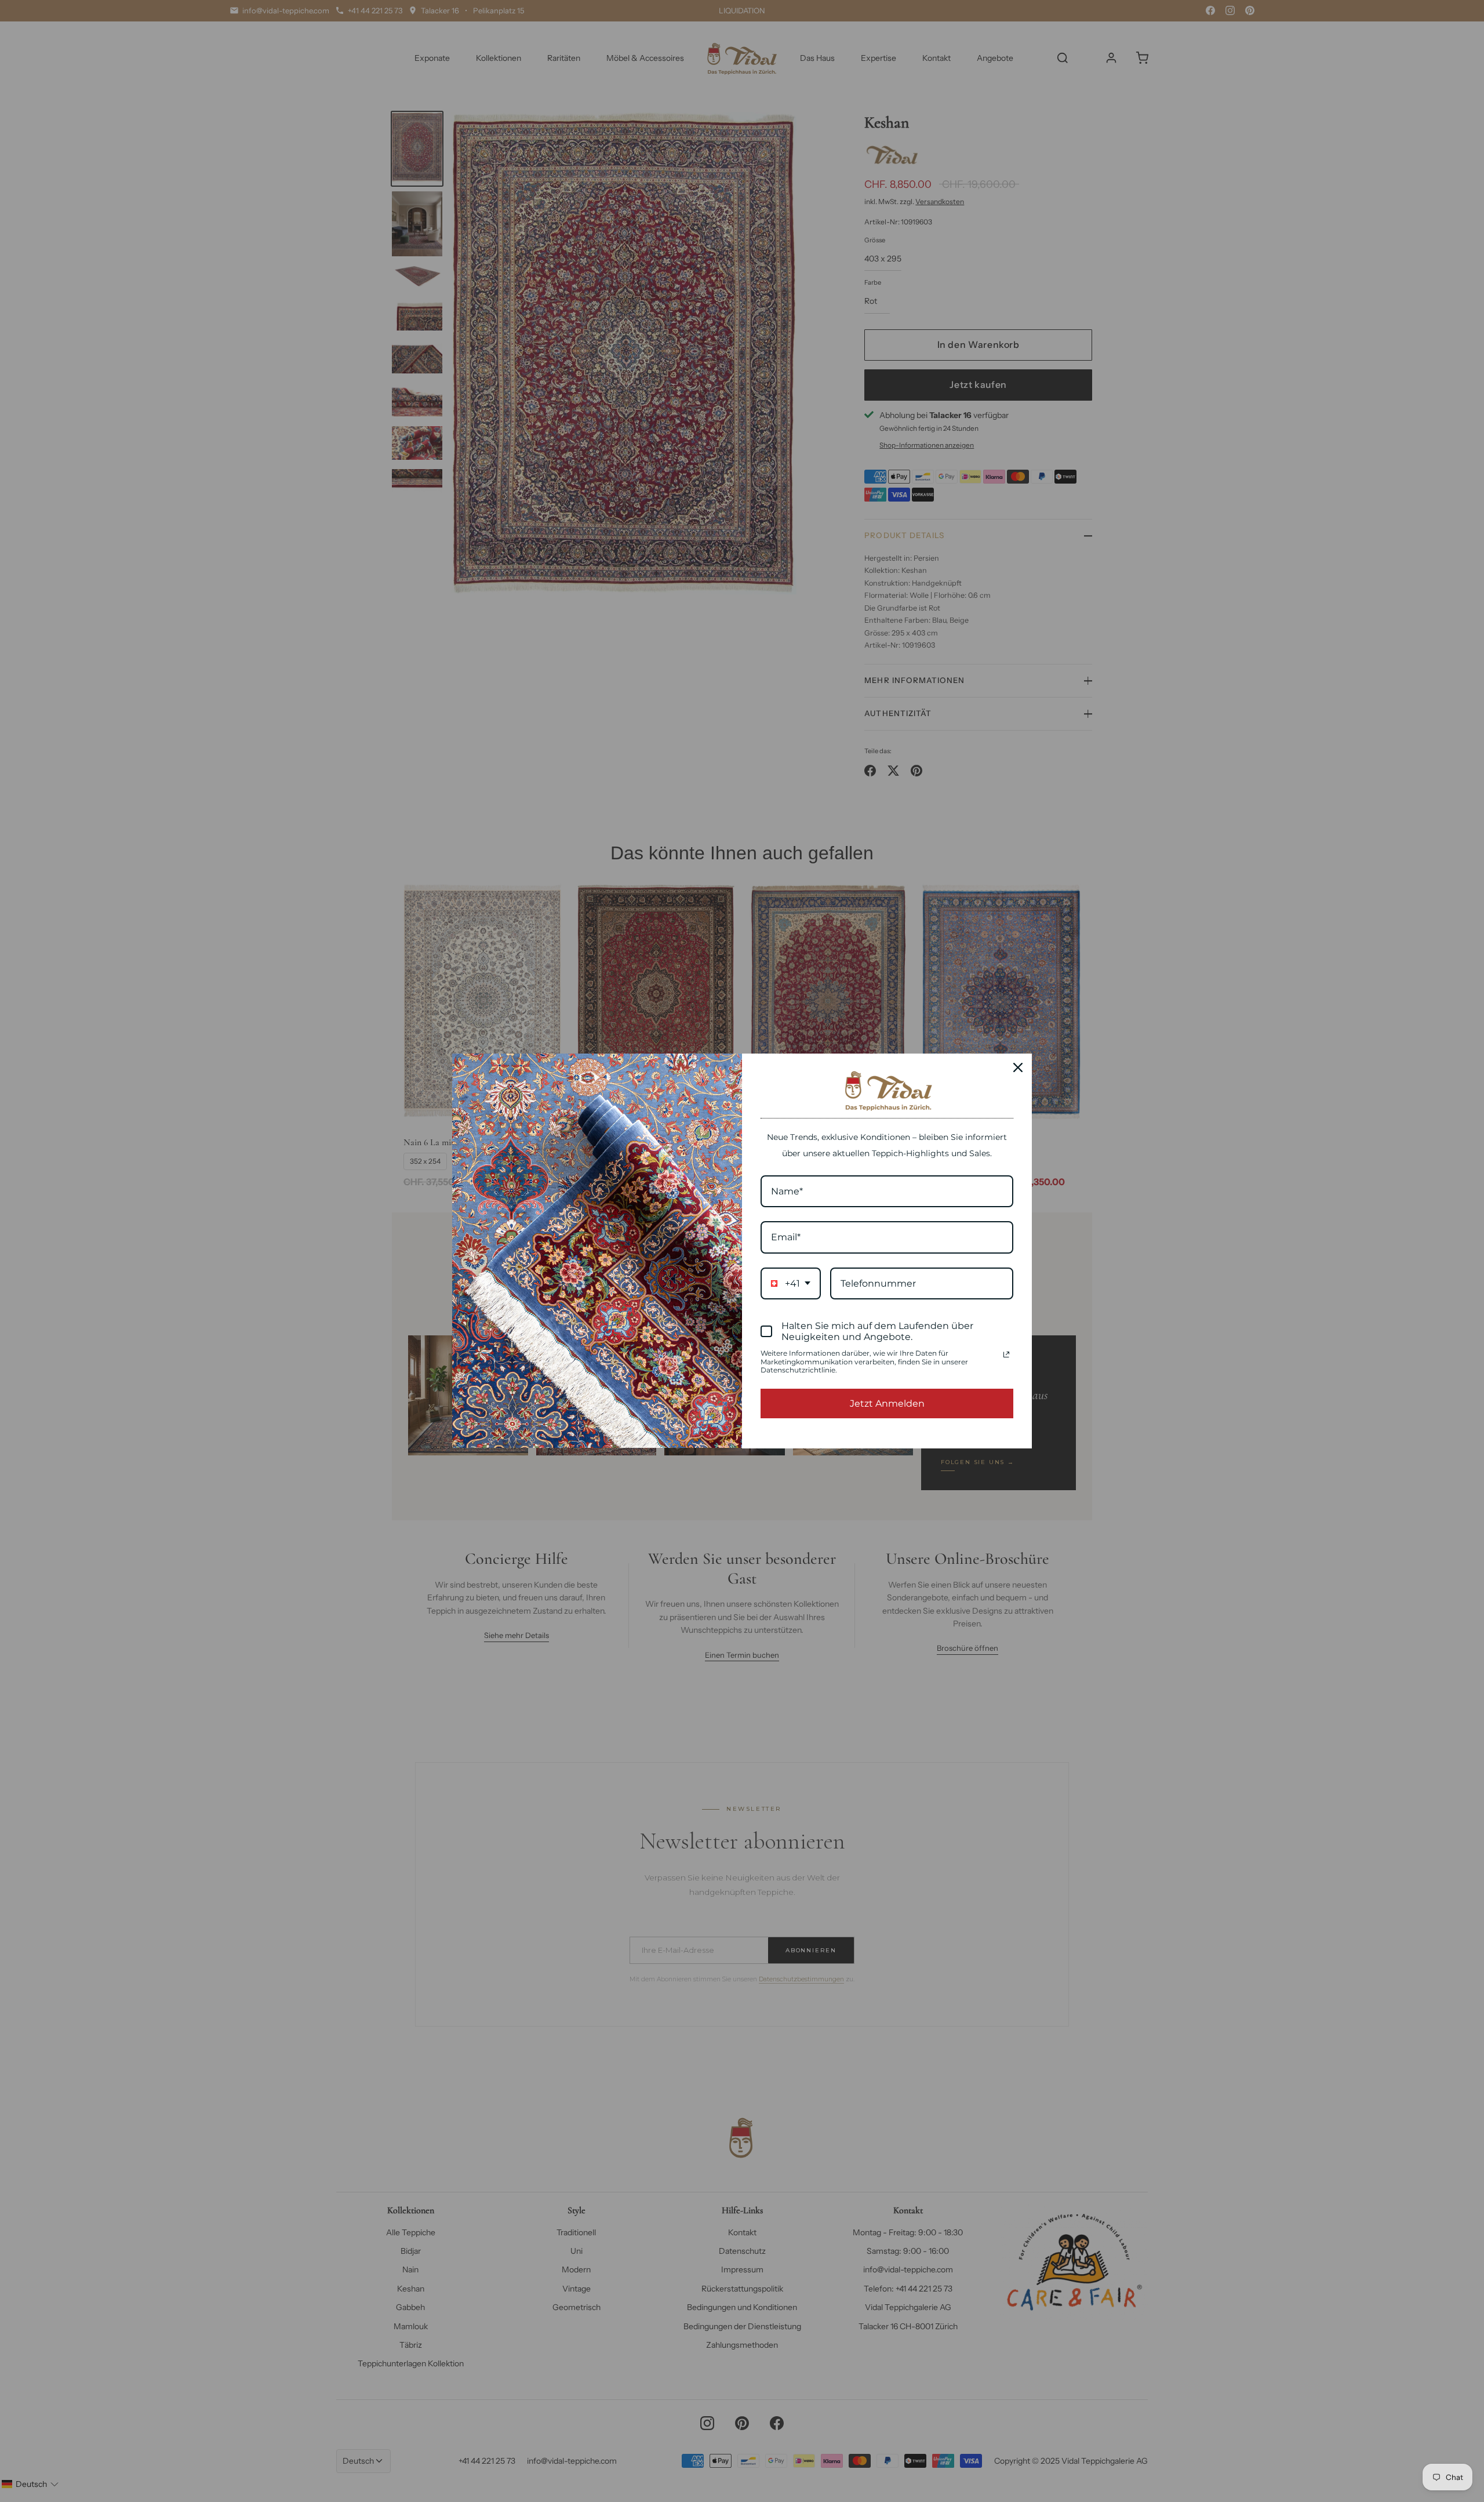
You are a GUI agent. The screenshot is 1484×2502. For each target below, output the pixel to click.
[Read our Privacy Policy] (1006, 1355)
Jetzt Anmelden (887, 1403)
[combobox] (791, 1283)
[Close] (1018, 1067)
